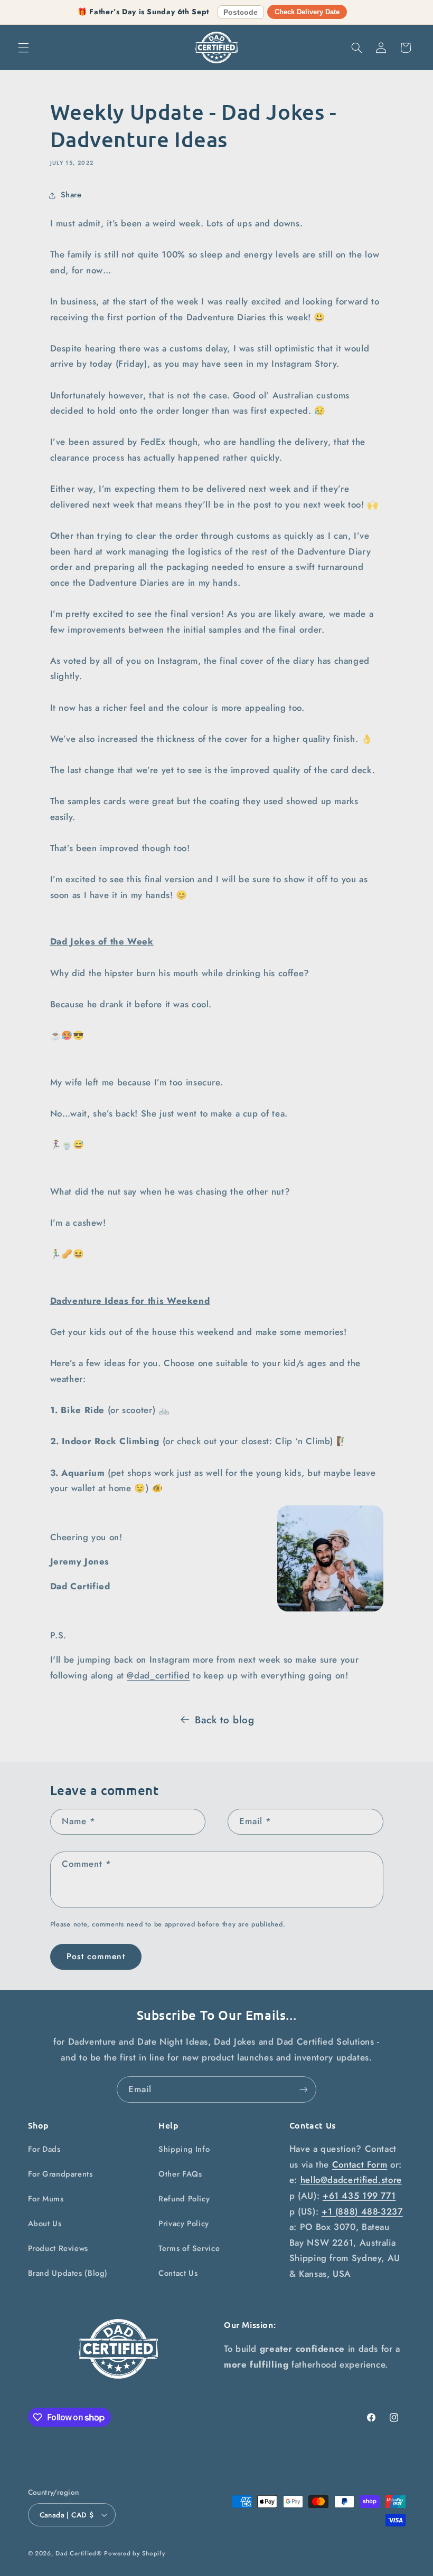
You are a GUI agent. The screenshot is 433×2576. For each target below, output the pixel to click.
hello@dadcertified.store (351, 2180)
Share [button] (71, 195)
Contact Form (360, 2164)
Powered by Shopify (134, 2553)
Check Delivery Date (307, 12)
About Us (45, 2224)
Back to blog (225, 1720)
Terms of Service (189, 2248)
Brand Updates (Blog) (68, 2273)
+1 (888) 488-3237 (362, 2211)
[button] (23, 47)
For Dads (44, 2149)
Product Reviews (58, 2248)
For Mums (46, 2199)
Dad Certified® (78, 2553)
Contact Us (178, 2273)
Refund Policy (184, 2199)
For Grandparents (60, 2174)
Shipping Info (184, 2149)
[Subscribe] (304, 2089)
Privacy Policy (184, 2224)
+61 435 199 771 (359, 2196)
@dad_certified (158, 1675)
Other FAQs (180, 2174)
